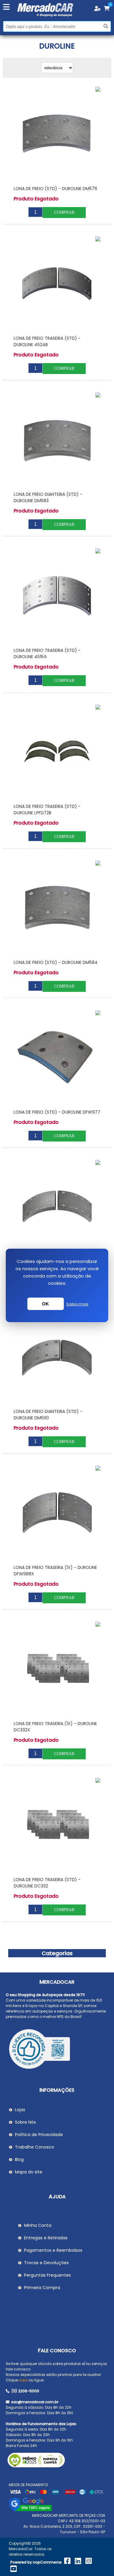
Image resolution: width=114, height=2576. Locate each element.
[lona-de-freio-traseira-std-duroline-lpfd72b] (57, 751)
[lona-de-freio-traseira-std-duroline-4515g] (57, 595)
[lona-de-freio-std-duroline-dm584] (57, 907)
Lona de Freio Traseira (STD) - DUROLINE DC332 (47, 1883)
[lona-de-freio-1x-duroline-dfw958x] (57, 1206)
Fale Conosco (57, 2351)
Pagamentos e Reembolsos (53, 2250)
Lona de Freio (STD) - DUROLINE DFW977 (57, 1112)
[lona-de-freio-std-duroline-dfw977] (57, 1057)
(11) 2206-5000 (25, 2391)
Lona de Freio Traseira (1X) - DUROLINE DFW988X (55, 1571)
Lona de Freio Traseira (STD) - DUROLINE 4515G (47, 653)
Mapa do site (29, 2172)
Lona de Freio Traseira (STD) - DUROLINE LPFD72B (47, 810)
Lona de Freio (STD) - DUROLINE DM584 (56, 962)
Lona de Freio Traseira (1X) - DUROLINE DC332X (55, 1727)
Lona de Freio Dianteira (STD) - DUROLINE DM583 (48, 497)
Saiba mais (77, 1304)
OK (46, 1304)
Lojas (20, 2110)
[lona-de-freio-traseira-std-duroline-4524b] (57, 283)
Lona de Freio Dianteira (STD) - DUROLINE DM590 (48, 1415)
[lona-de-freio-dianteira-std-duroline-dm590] (57, 1356)
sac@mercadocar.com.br (34, 2402)
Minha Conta (38, 2225)
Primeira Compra (42, 2288)
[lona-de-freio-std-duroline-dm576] (57, 133)
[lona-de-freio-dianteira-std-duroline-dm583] (57, 439)
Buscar (106, 26)
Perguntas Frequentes (47, 2275)
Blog (19, 2159)
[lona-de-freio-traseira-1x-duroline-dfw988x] (57, 1512)
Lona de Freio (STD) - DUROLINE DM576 (55, 189)
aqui (23, 2380)
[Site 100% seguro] (30, 2510)
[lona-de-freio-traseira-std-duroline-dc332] (57, 1824)
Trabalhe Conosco (35, 2147)
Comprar (64, 212)
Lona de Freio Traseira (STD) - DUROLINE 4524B (47, 341)
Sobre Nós (25, 2122)
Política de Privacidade (39, 2135)
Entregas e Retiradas (46, 2238)
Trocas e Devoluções (46, 2263)
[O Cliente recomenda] (57, 2050)
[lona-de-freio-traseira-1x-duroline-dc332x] (57, 1668)
